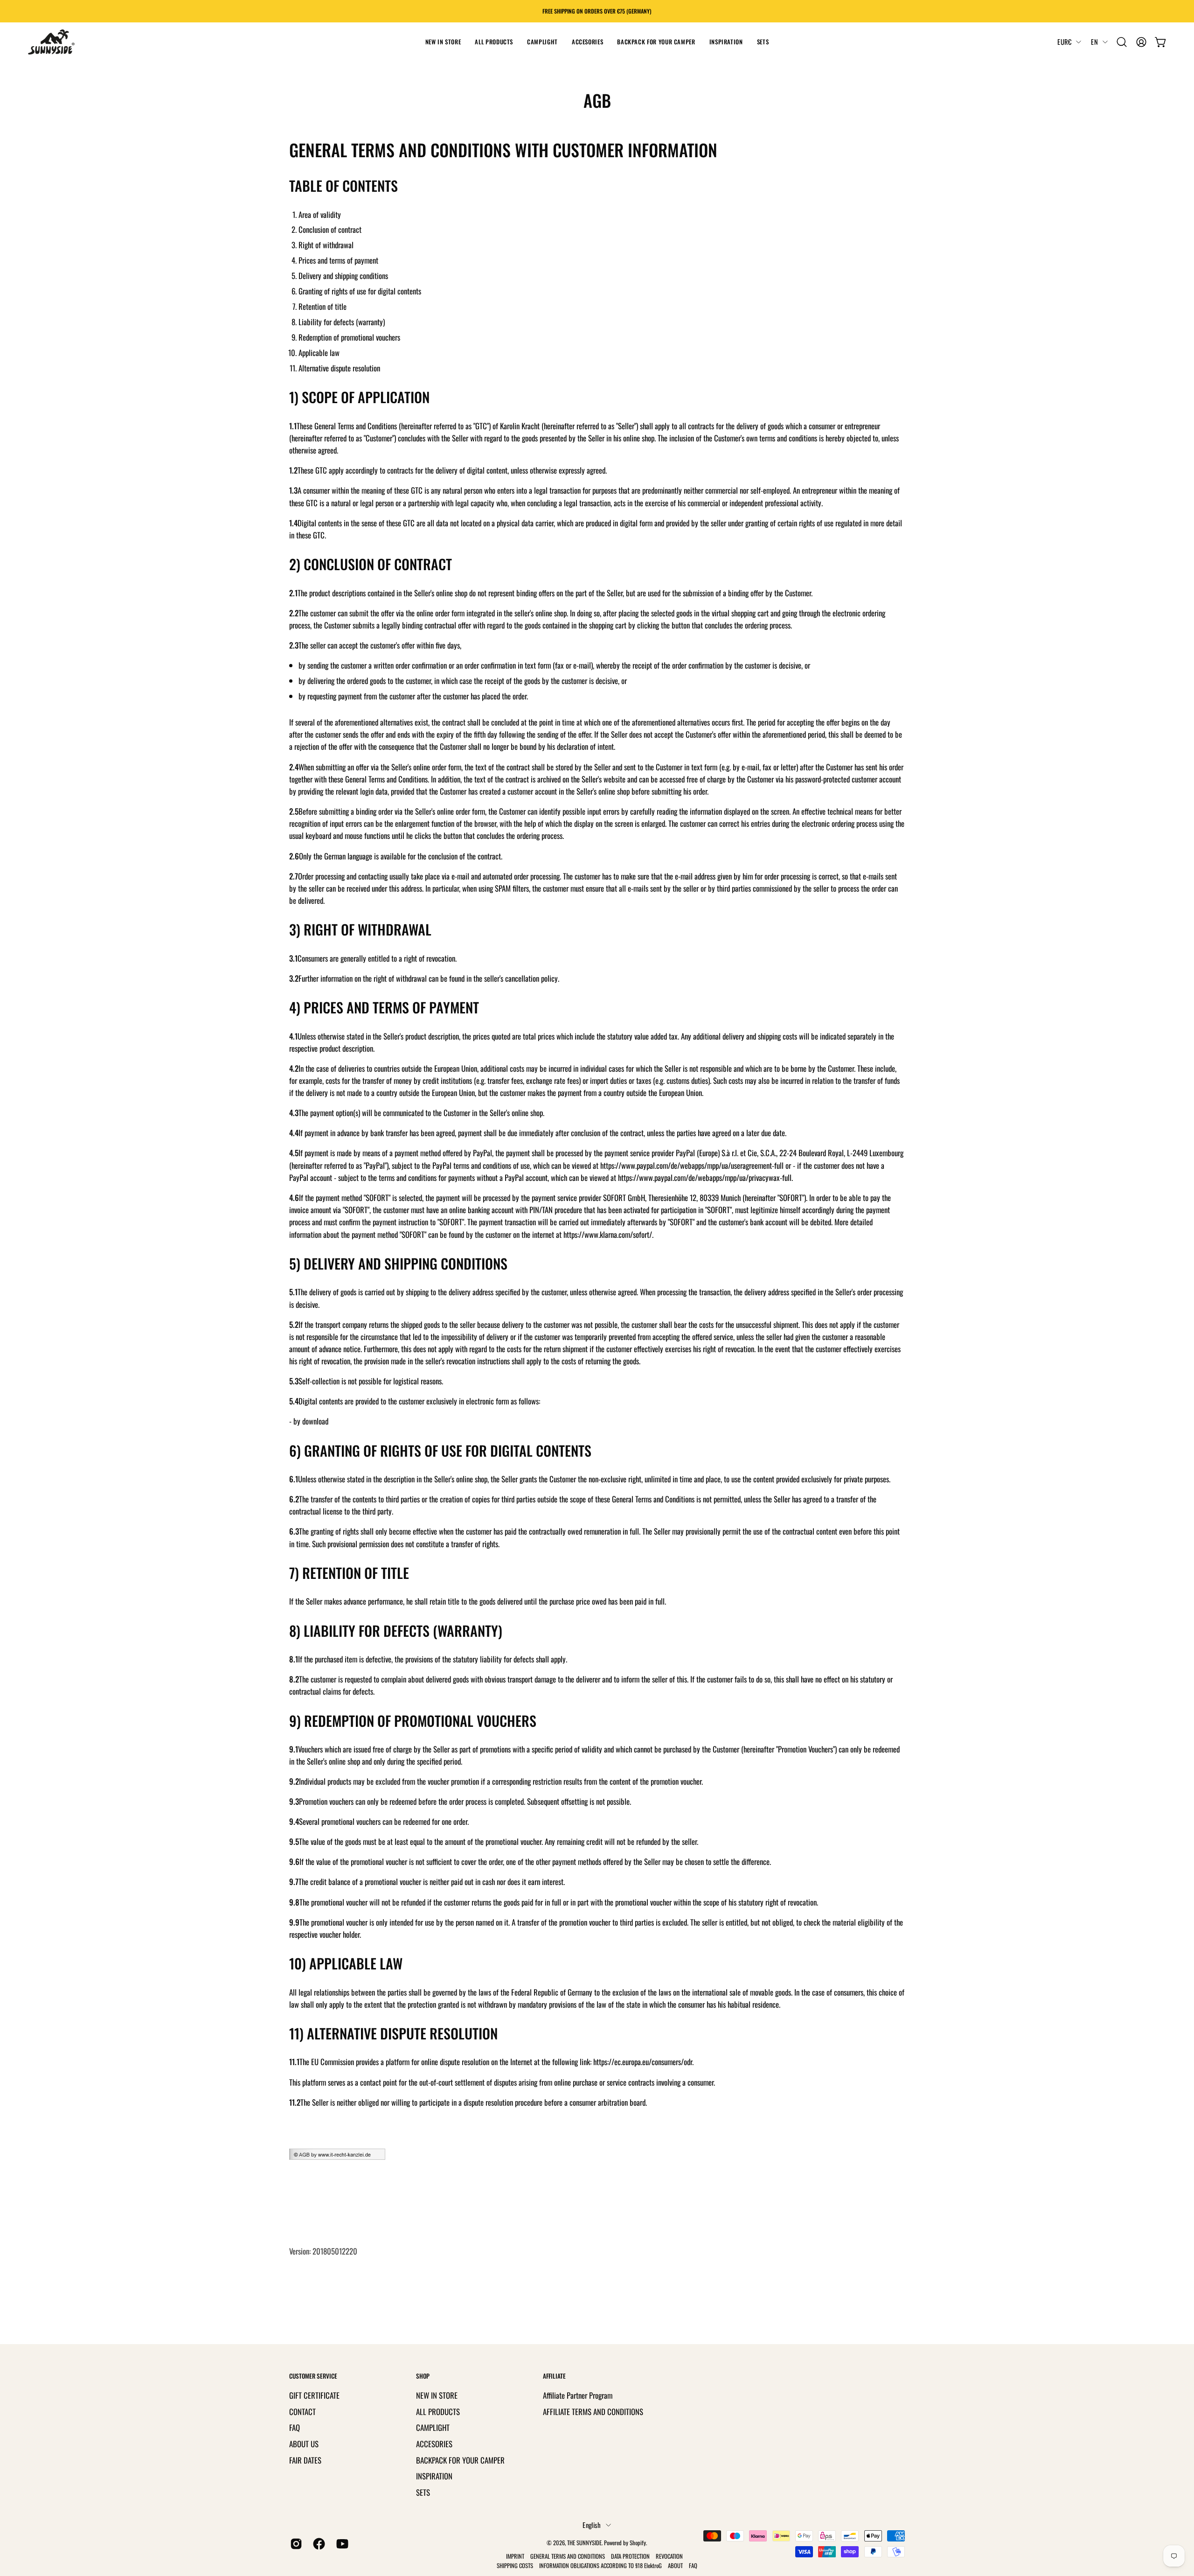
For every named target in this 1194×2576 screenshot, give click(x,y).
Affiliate (554, 2376)
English (592, 2525)
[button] (494, 42)
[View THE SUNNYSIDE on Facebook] (317, 2544)
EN (1094, 42)
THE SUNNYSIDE (584, 2543)
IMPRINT (515, 2556)
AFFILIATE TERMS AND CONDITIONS (593, 2411)
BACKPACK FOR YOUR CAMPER (460, 2460)
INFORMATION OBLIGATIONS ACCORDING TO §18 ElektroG (600, 2566)
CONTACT (302, 2411)
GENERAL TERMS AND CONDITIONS (568, 2556)
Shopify (638, 2543)
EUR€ (1064, 42)
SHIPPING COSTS (515, 2566)
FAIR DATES (305, 2460)
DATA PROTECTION (630, 2556)
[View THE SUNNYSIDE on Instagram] (295, 2544)
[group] (597, 11)
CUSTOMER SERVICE (313, 2376)
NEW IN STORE (437, 2395)
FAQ (295, 2427)
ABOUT (676, 2566)
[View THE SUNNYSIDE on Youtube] (341, 2544)
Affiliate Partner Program (578, 2395)
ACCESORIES (434, 2443)
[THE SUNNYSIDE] (51, 42)
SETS (423, 2492)
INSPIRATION (434, 2476)
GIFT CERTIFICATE (314, 2395)
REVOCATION (669, 2556)
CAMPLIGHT (433, 2427)
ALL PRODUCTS (438, 2411)
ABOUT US (304, 2443)
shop (423, 2376)
